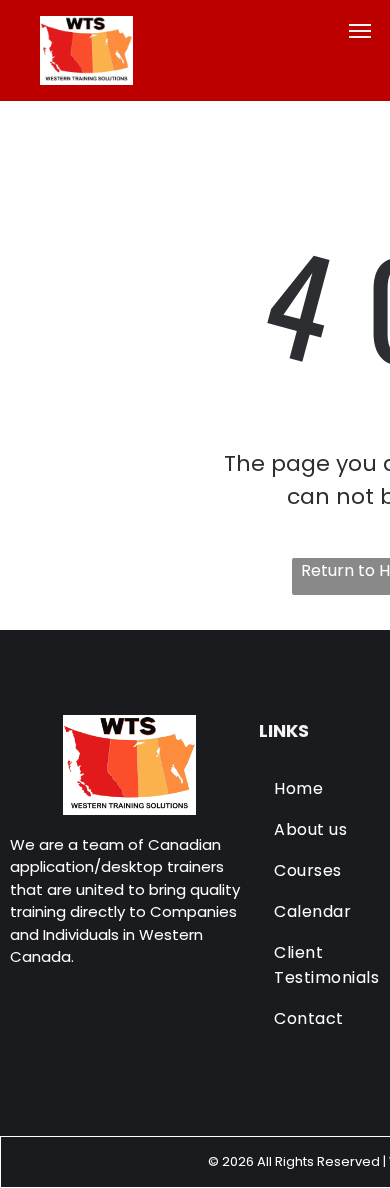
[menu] (360, 31)
